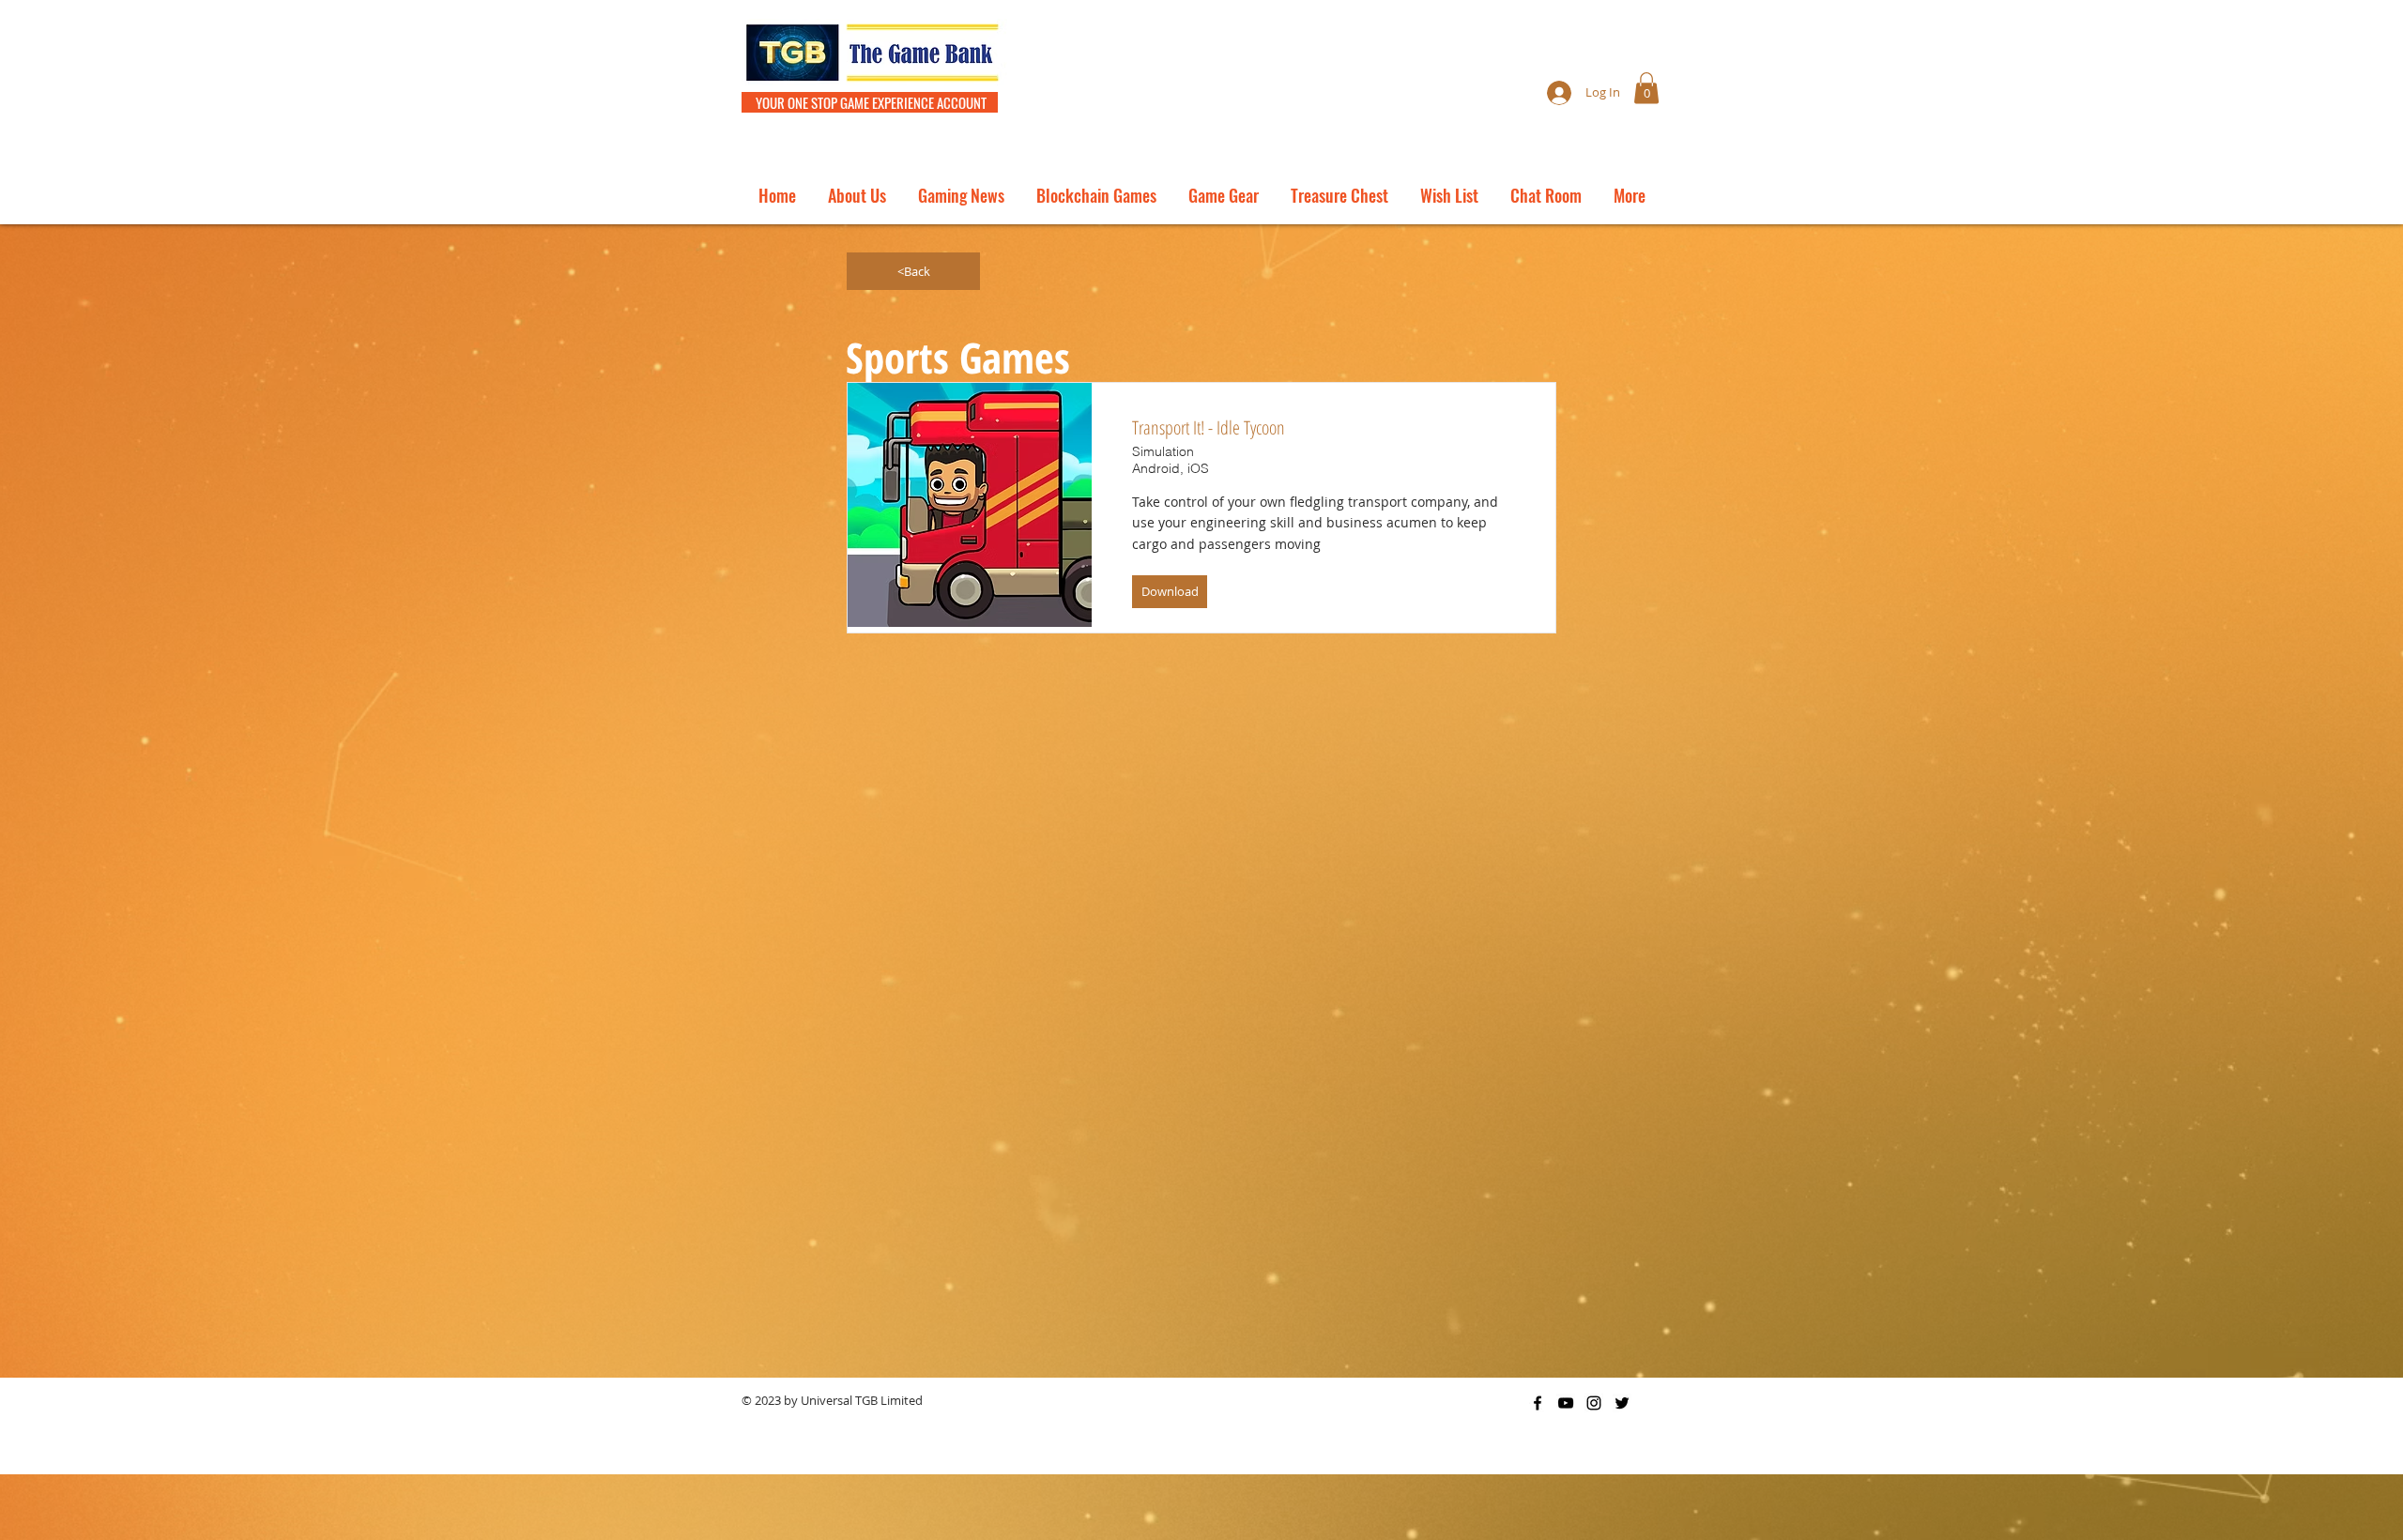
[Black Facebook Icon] (1538, 1403)
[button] (1646, 88)
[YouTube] (1566, 1403)
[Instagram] (1594, 1403)
